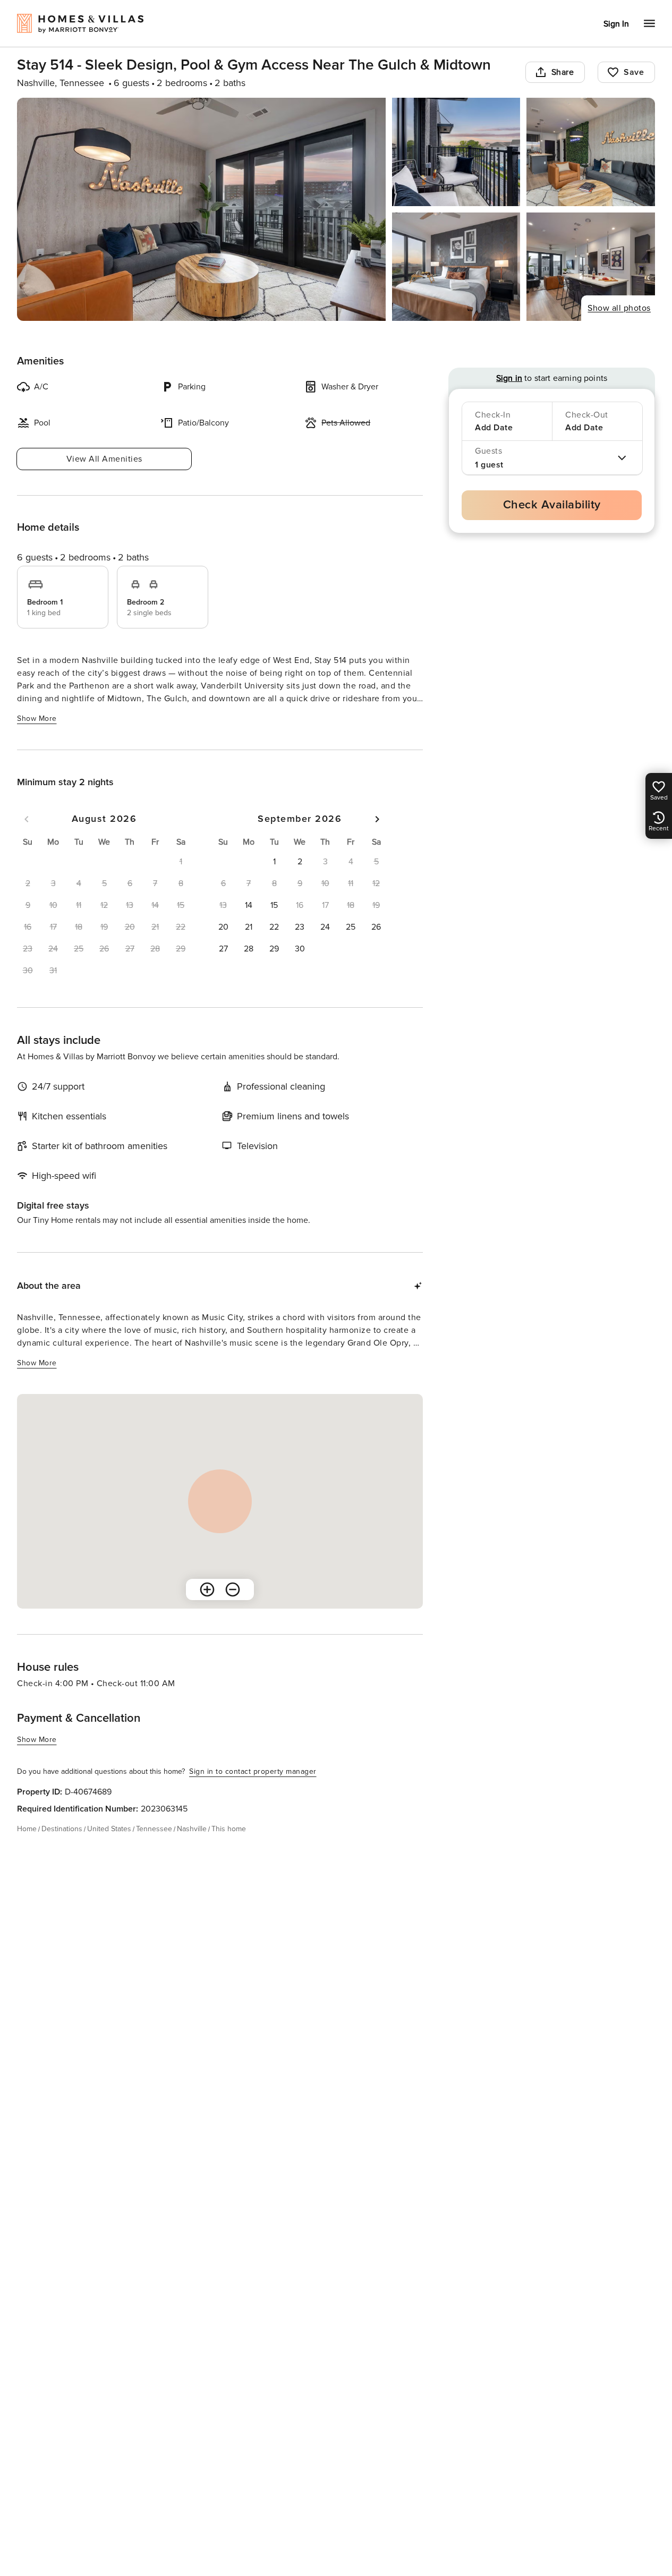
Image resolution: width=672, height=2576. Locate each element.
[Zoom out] (233, 1589)
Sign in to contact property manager (253, 1771)
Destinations (62, 1829)
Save (634, 72)
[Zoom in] (207, 1589)
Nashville (192, 1829)
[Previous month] (27, 819)
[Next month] (377, 819)
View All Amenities (104, 459)
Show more (37, 719)
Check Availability (552, 505)
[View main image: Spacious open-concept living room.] (201, 209)
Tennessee (154, 1829)
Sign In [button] (616, 24)
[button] (274, 862)
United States (109, 1829)
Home (27, 1829)
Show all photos (619, 308)
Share (563, 72)
